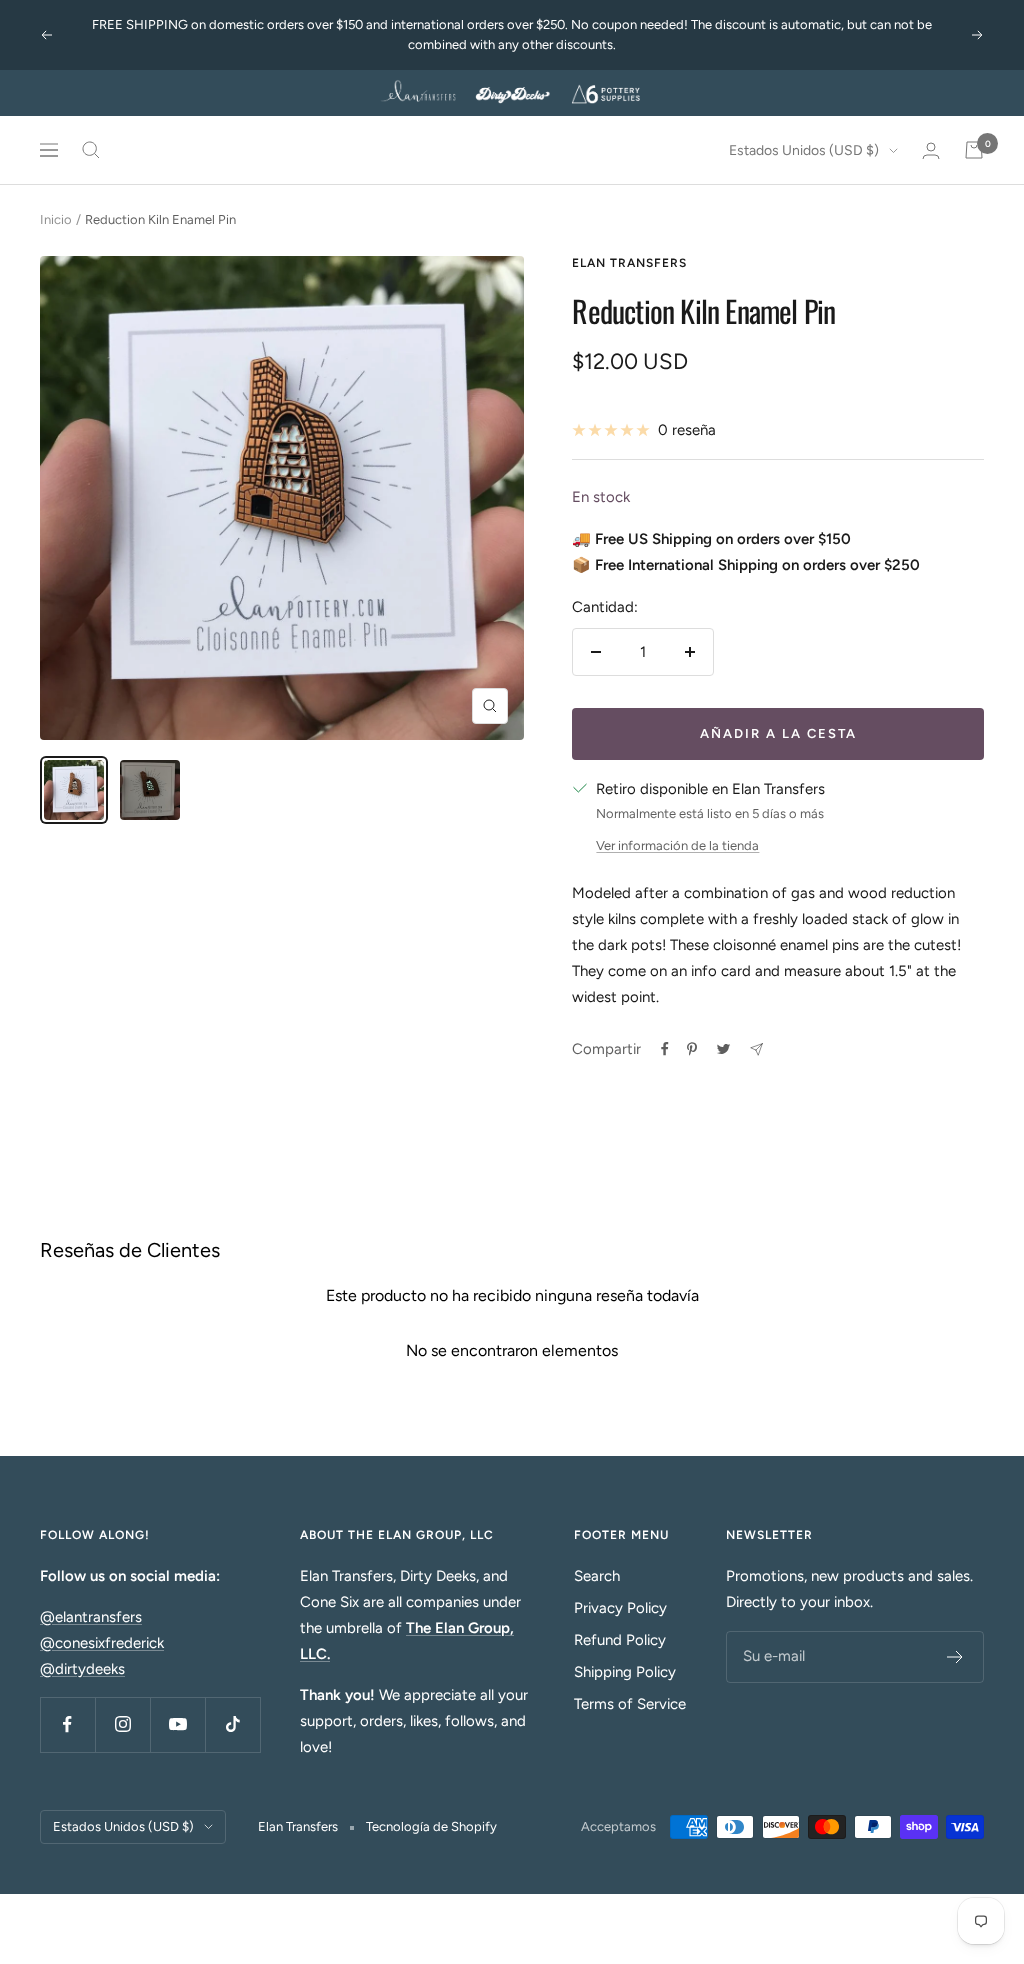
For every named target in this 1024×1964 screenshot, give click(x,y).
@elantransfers (91, 1617)
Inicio (56, 219)
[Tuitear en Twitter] (723, 1049)
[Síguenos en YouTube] (177, 1724)
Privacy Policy (620, 1608)
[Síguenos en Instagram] (122, 1724)
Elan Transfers (629, 263)
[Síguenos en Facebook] (67, 1724)
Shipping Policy (625, 1672)
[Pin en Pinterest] (692, 1049)
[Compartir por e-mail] (756, 1049)
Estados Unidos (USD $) (804, 150)
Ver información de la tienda (677, 845)
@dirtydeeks (82, 1669)
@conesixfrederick (102, 1643)
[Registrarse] (955, 1657)
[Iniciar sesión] (931, 150)
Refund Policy (620, 1640)
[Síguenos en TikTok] (232, 1724)
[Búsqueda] (91, 150)
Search (597, 1576)
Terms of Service (630, 1704)
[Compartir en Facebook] (665, 1049)
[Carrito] (974, 150)
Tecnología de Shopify (431, 1826)
